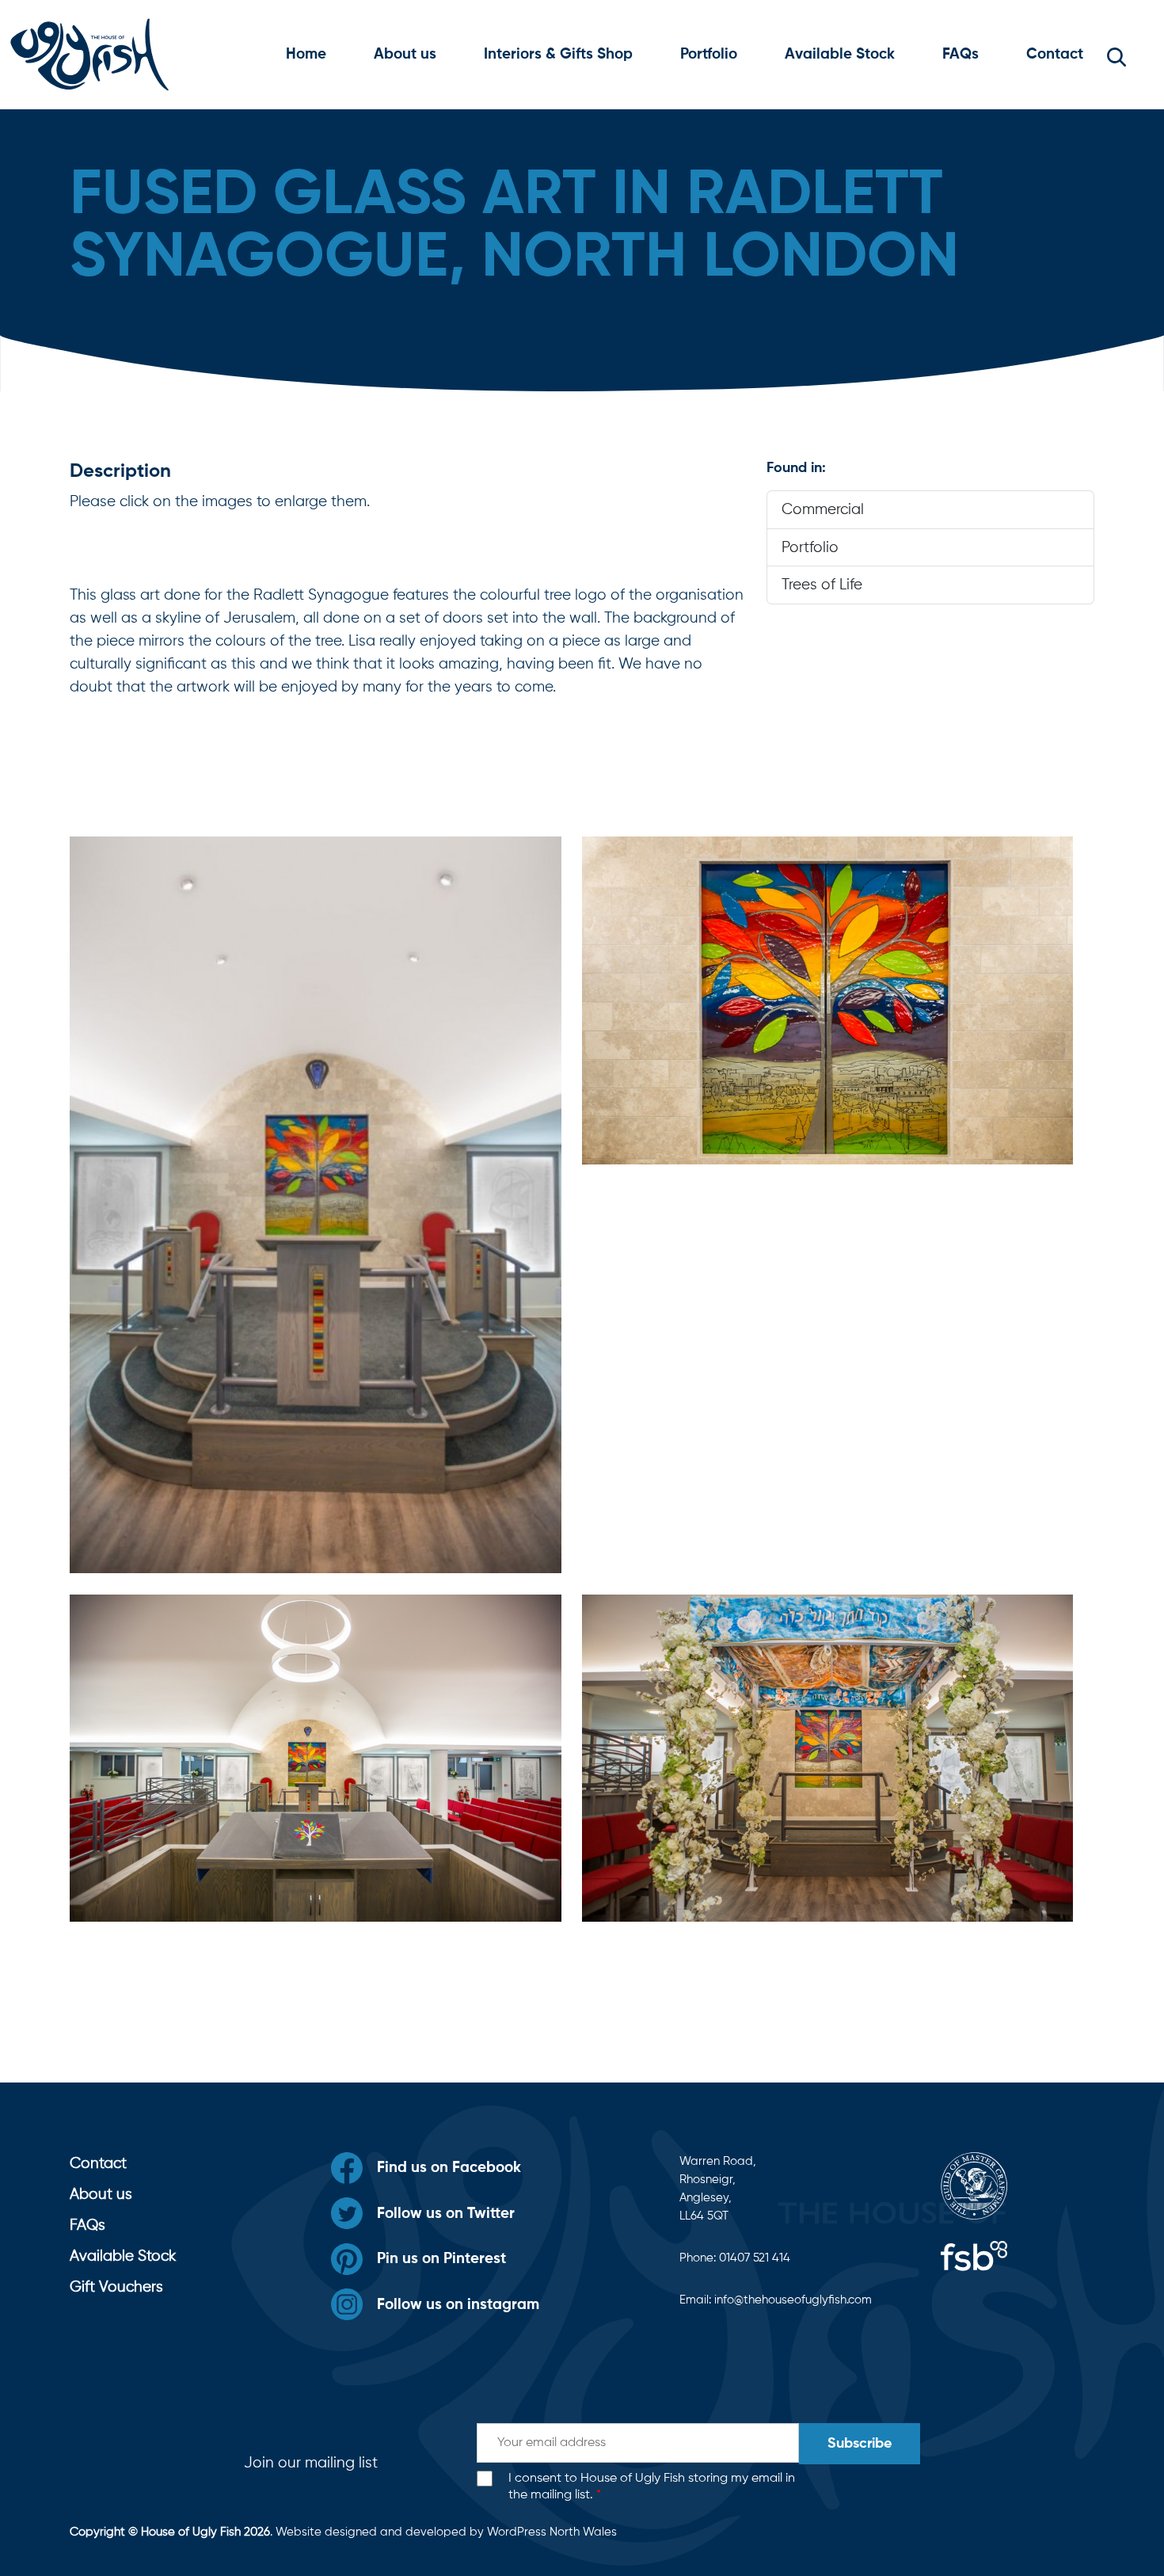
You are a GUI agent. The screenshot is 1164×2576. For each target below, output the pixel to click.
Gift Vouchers (116, 2287)
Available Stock (840, 54)
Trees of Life (822, 585)
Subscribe (860, 2444)
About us (405, 54)
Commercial (823, 510)
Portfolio (709, 54)
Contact (1055, 54)
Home (306, 54)
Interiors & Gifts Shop (558, 54)
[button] (1116, 55)
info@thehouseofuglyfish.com (793, 2300)
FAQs (960, 54)
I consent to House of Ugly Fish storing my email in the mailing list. (652, 2487)
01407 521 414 (755, 2258)
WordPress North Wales (552, 2532)
